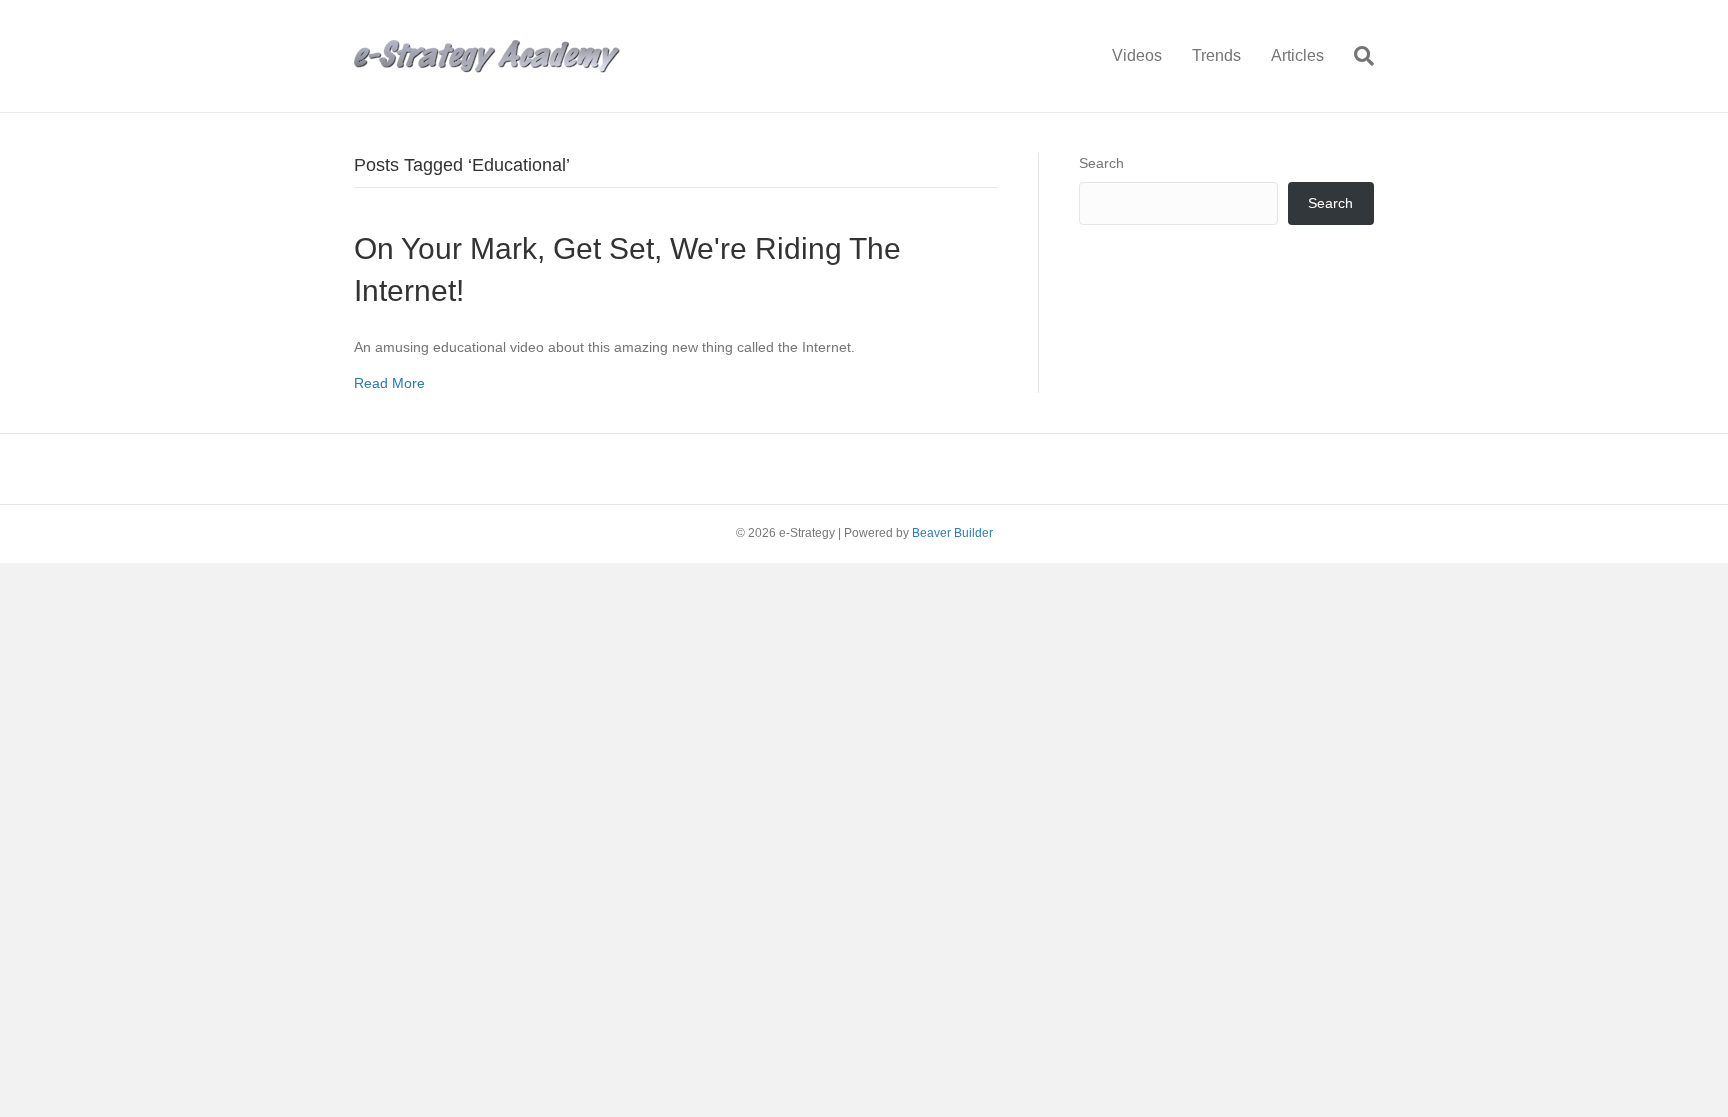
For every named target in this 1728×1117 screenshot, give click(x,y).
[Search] (1356, 56)
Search (1101, 163)
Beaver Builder (952, 533)
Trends (1216, 55)
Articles (1297, 55)
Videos (1137, 55)
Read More (389, 383)
